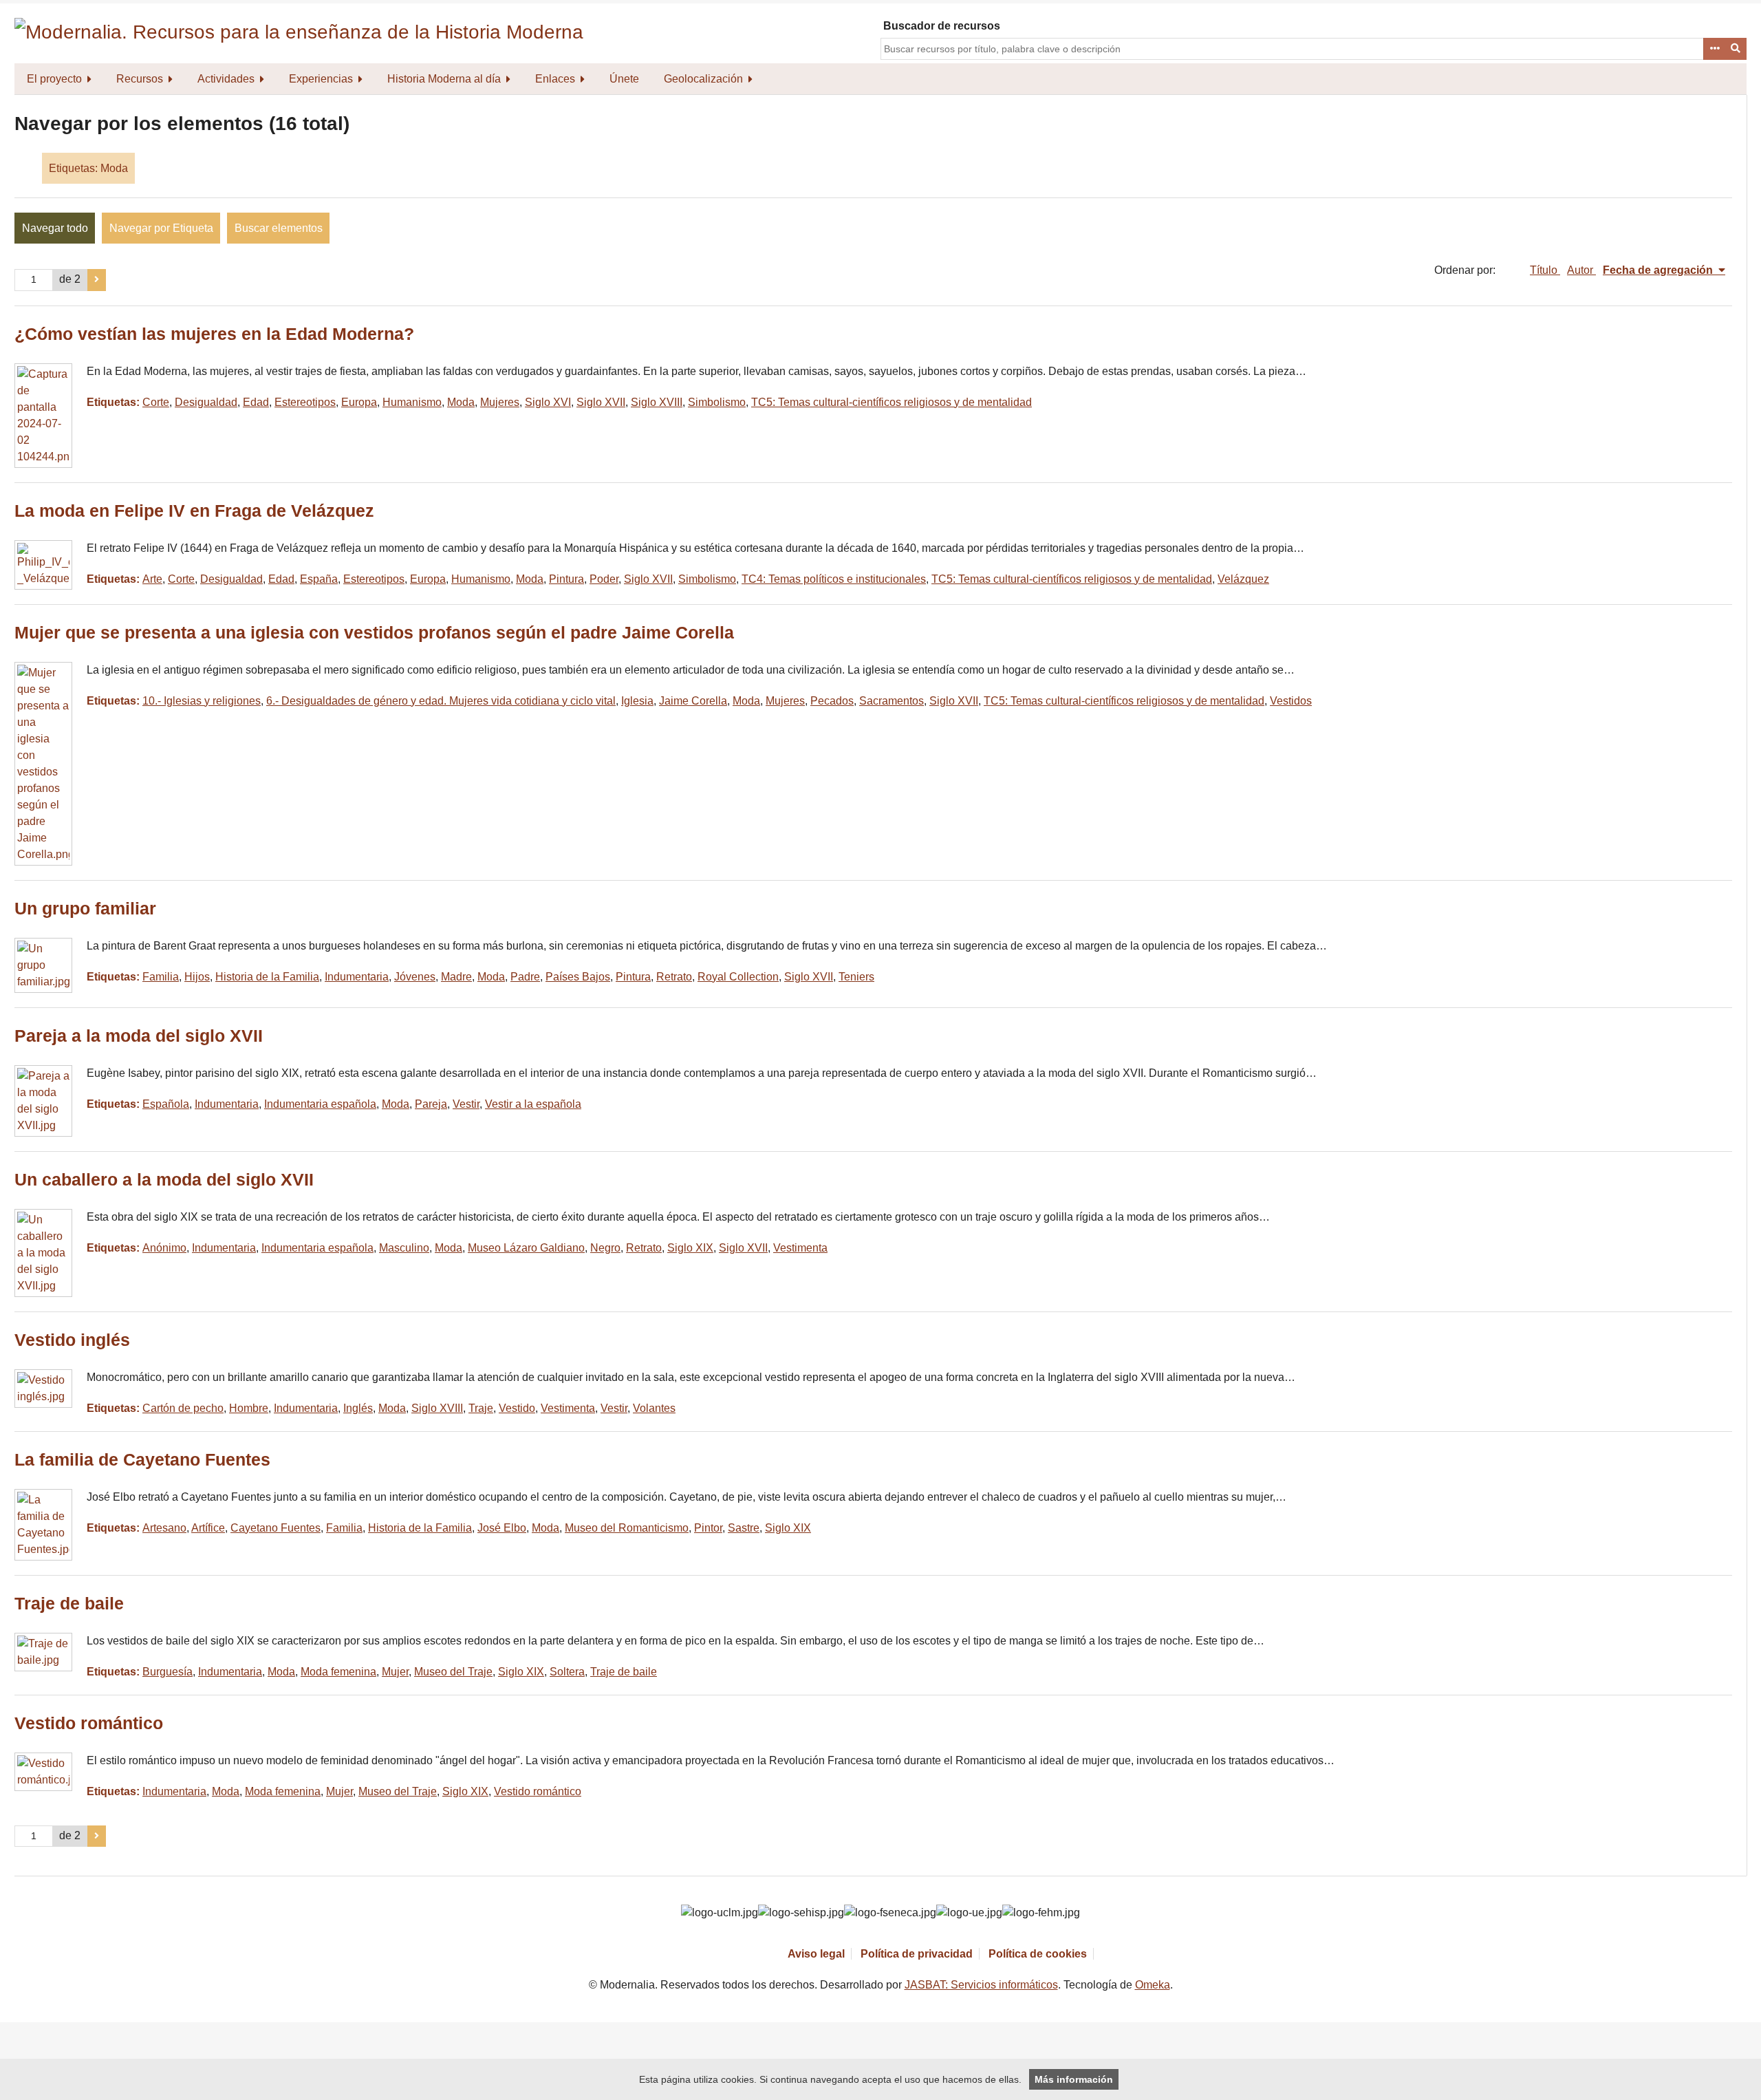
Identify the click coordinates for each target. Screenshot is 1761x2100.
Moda (461, 402)
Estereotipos (305, 402)
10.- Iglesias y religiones (202, 701)
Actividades (226, 79)
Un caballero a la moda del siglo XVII (164, 1180)
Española (166, 1104)
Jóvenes (415, 977)
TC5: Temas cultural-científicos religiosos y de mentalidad (892, 402)
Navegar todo (55, 228)
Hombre (249, 1408)
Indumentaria (357, 977)
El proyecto (54, 79)
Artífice (208, 1528)
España (319, 579)
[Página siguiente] (97, 280)
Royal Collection (738, 977)
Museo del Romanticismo (627, 1528)
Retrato (674, 977)
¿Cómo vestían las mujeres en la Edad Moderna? (214, 334)
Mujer (395, 1672)
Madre (456, 977)
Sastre (744, 1528)
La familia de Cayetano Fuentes (142, 1460)
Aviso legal (816, 1954)
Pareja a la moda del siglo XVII (139, 1036)
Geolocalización (703, 79)
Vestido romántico (89, 1723)
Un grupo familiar (85, 909)
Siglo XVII (601, 402)
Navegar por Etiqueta (161, 228)
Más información (1074, 2079)
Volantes (654, 1408)
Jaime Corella (693, 701)
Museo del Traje (453, 1672)
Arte (152, 579)
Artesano (164, 1528)
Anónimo (164, 1248)
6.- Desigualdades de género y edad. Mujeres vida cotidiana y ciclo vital (441, 701)
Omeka (1153, 1985)
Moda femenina (338, 1672)
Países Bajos (578, 977)
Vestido (517, 1408)
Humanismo (412, 402)
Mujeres (500, 402)
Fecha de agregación (1659, 270)
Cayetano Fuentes (276, 1528)
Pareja (431, 1104)
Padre (525, 977)
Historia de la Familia (267, 977)
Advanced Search (1714, 49)
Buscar (1736, 49)
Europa (359, 402)
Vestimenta (800, 1248)
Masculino (404, 1248)
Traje (481, 1408)
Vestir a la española (533, 1104)
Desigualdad (206, 402)
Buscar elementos (279, 228)
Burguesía (168, 1672)
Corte (156, 402)
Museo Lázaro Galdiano (526, 1248)
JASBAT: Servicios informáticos (981, 1985)
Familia (161, 977)
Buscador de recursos (942, 26)
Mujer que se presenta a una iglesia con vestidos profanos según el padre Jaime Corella (374, 633)
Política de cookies (1038, 1954)
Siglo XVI (548, 402)
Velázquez (1243, 579)
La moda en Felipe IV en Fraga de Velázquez (194, 511)
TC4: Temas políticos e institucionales (834, 579)
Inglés (358, 1408)
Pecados (832, 701)
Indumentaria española (320, 1104)
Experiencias (321, 79)
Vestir (466, 1104)
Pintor (708, 1528)
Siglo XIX (690, 1248)
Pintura (566, 579)
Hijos (197, 977)
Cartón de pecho (183, 1408)
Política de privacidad (917, 1954)
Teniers (856, 977)
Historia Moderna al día (444, 79)
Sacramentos (892, 701)
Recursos (140, 79)
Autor (1581, 270)
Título (1545, 270)
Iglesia (637, 701)
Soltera (567, 1672)
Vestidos (1291, 701)
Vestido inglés (72, 1340)
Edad (256, 402)
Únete (624, 79)
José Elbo (502, 1528)
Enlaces (555, 79)
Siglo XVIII (657, 402)
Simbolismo (717, 402)
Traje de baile (69, 1604)
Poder (604, 579)
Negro (605, 1248)
